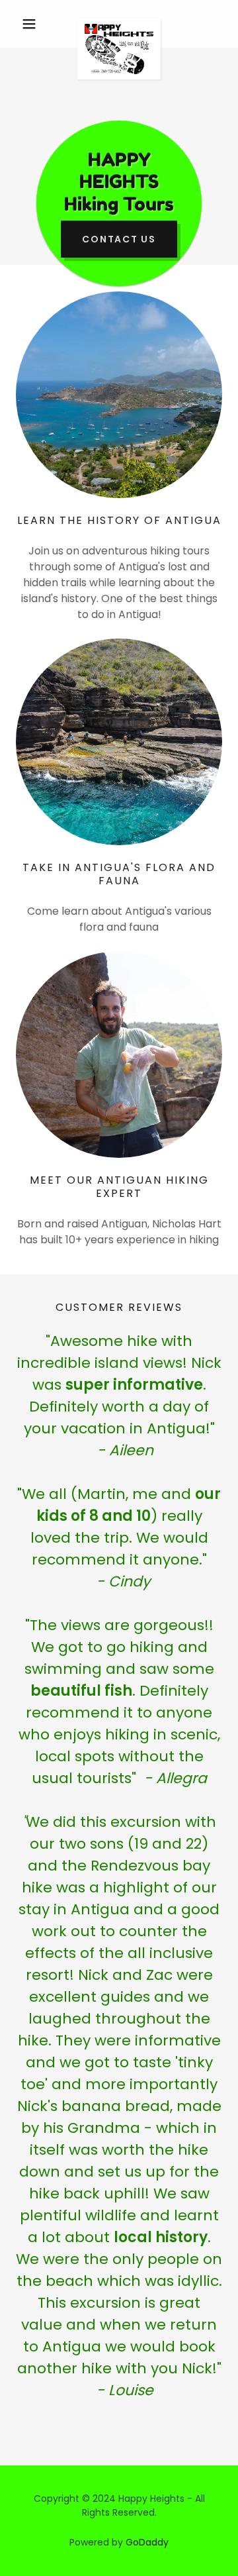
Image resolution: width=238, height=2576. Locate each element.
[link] (119, 24)
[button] (31, 24)
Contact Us (119, 239)
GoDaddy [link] (147, 2542)
